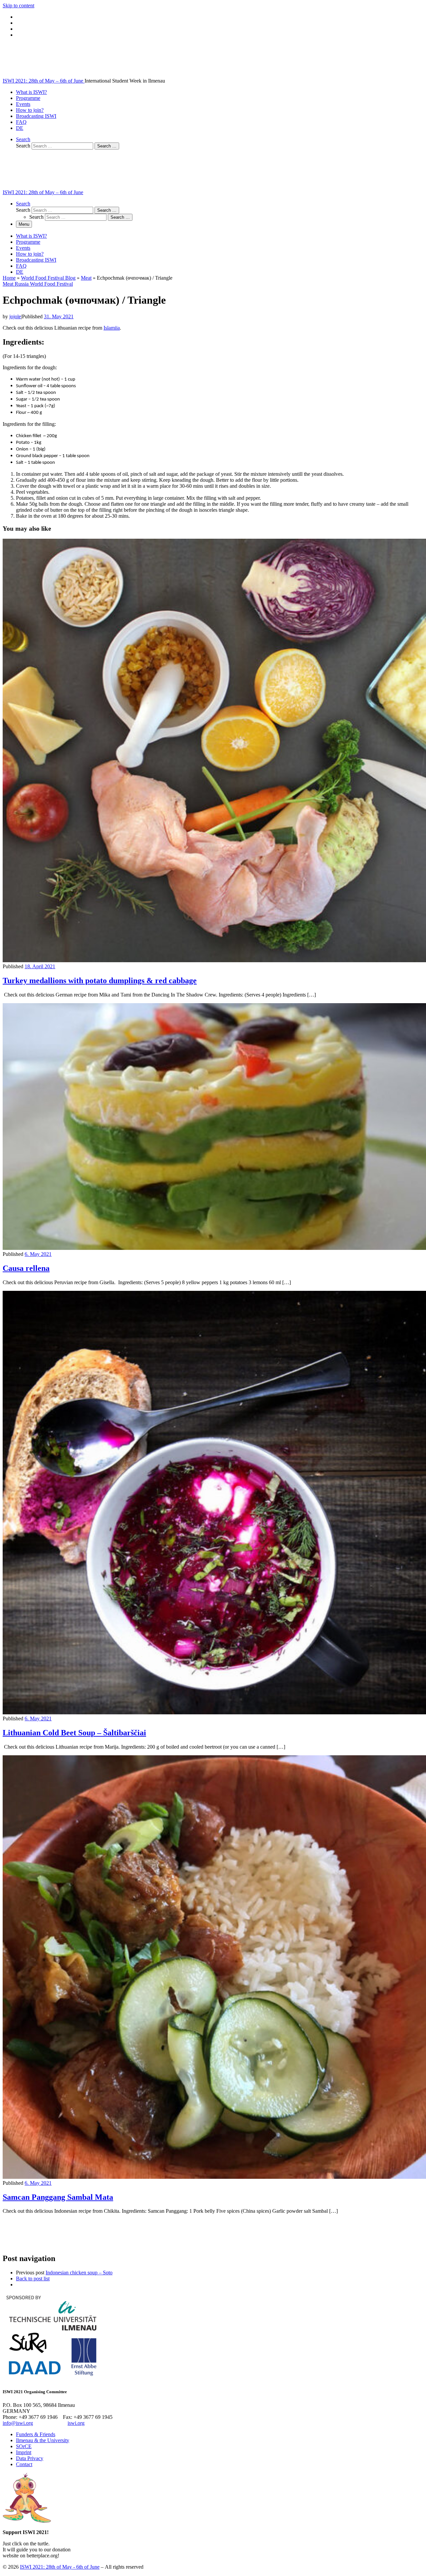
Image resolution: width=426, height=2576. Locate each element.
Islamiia (112, 328)
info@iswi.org (18, 2423)
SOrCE (24, 2446)
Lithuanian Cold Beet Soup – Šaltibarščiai (74, 1733)
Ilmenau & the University (43, 2440)
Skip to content (18, 5)
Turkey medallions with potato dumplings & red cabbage (100, 981)
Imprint (24, 2452)
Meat (86, 278)
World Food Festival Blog (48, 278)
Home (9, 278)
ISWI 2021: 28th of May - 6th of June (60, 2567)
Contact (24, 2464)
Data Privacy (30, 2458)
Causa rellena (26, 1268)
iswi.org (76, 2423)
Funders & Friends (36, 2434)
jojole (15, 316)
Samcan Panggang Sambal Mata (58, 2197)
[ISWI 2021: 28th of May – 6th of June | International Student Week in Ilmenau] (44, 75)
